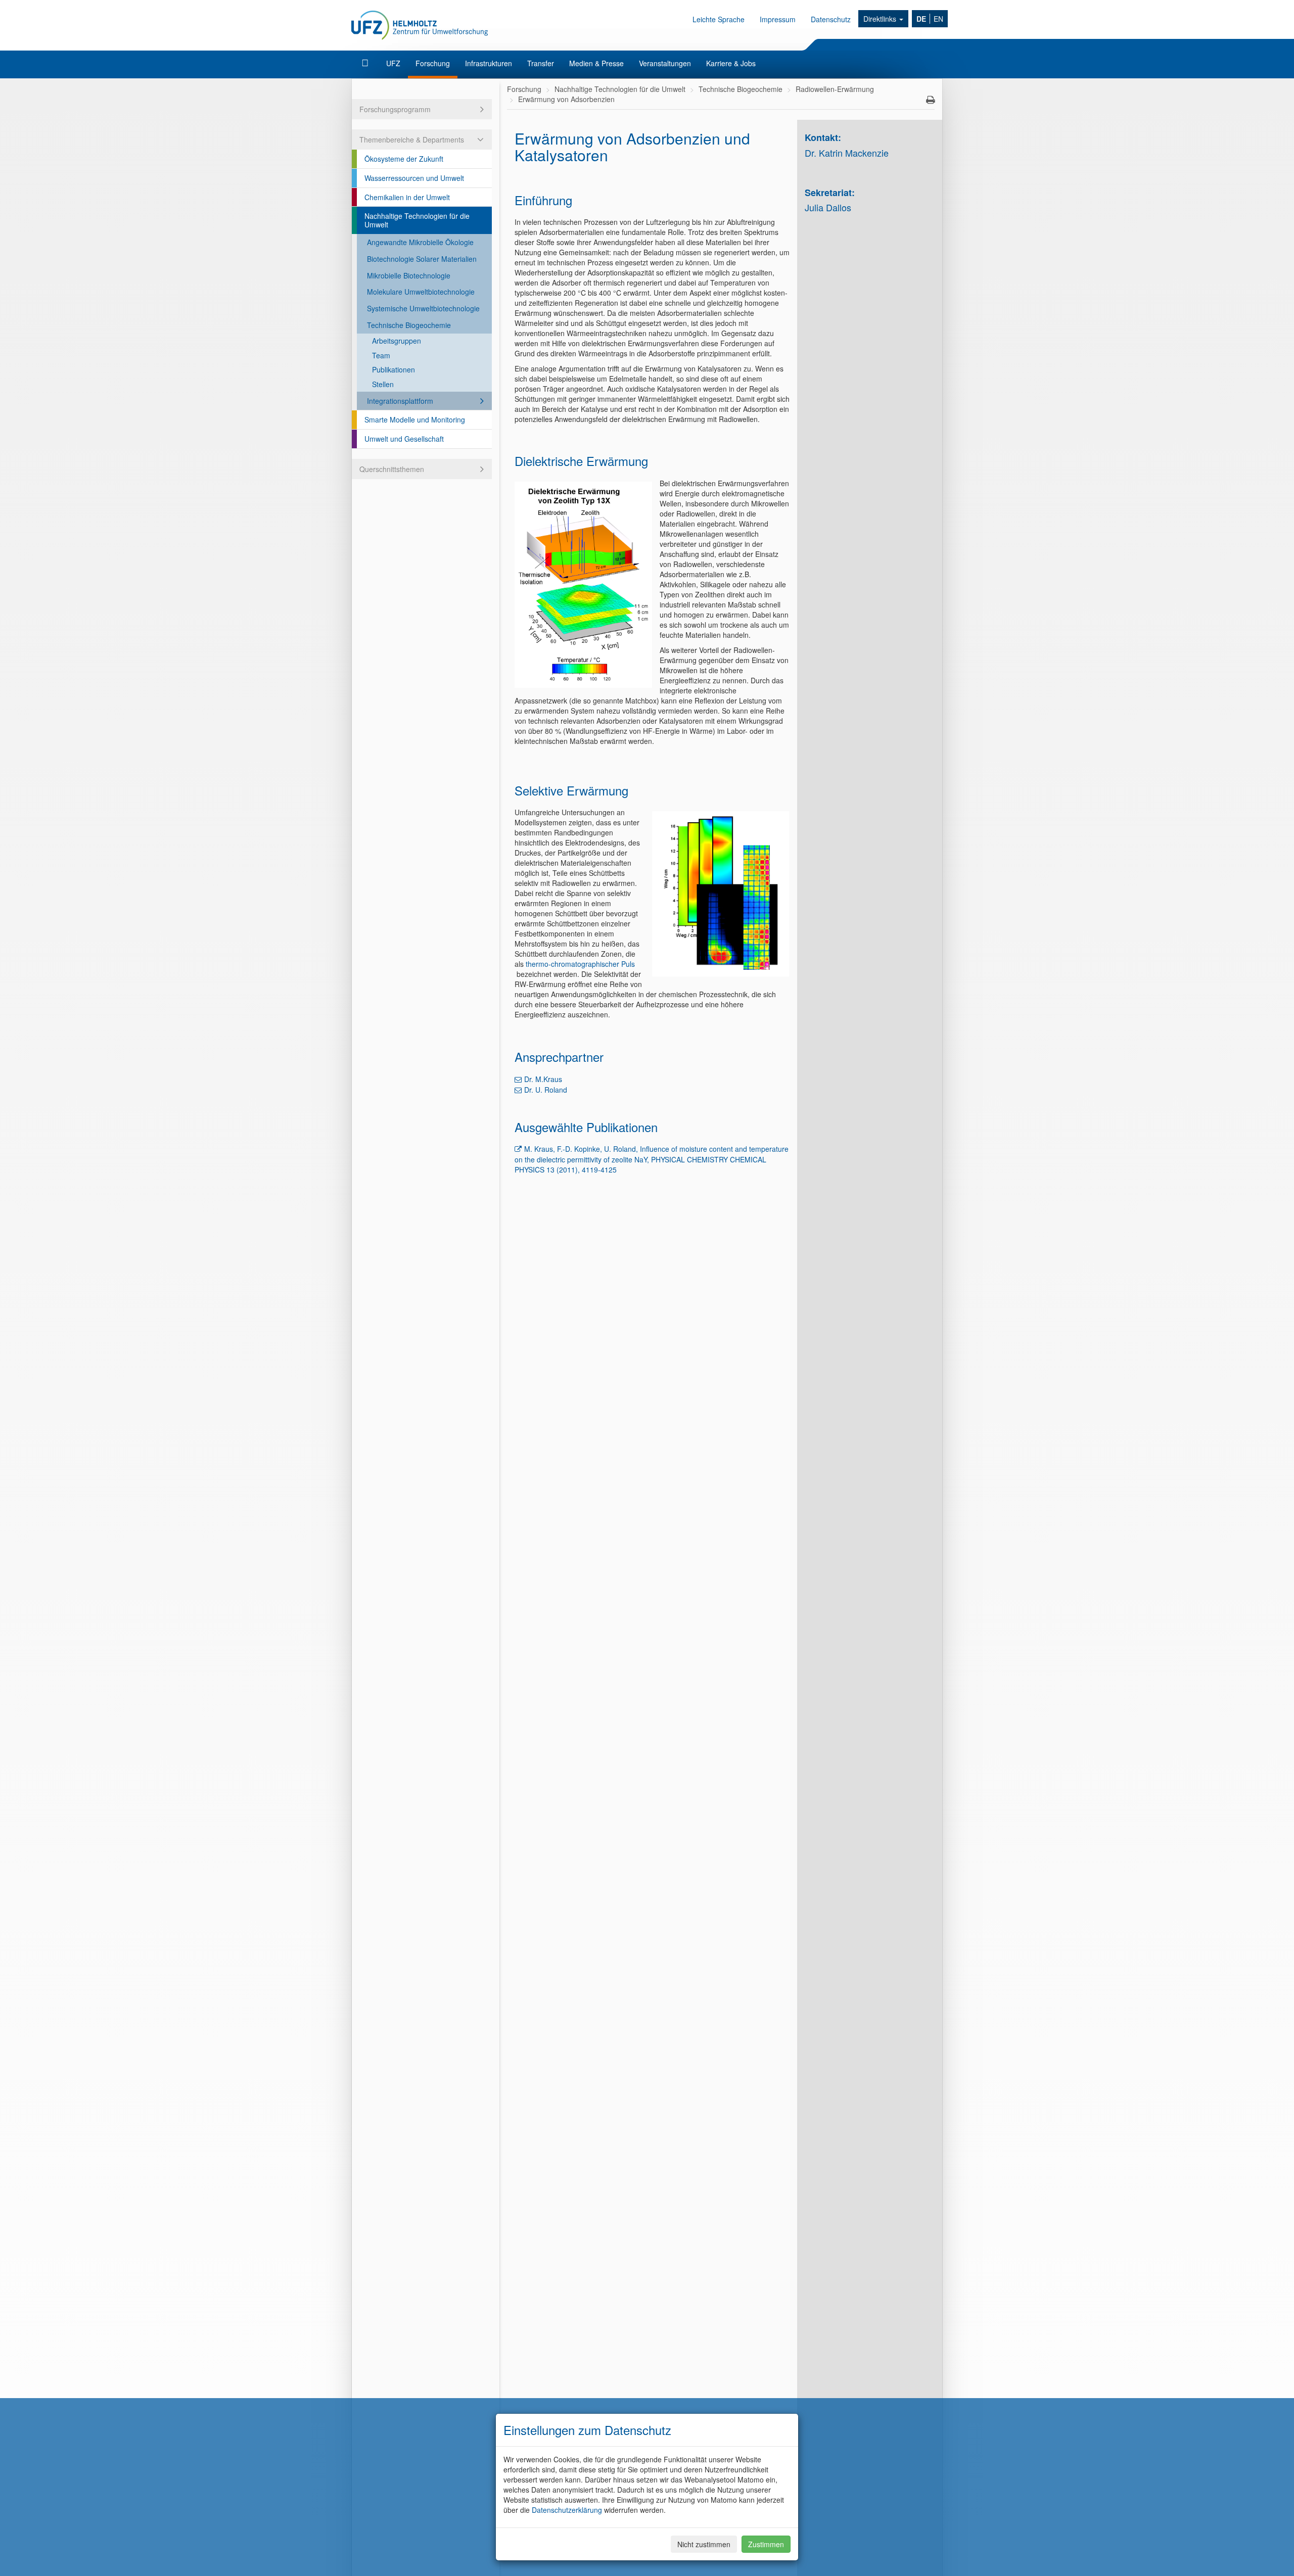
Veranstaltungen (665, 63)
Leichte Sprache (719, 19)
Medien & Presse (596, 63)
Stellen (383, 384)
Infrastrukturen (489, 63)
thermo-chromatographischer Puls (580, 964)
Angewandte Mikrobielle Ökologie (420, 242)
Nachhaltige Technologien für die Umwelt (417, 220)
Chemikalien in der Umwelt (407, 197)
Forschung (433, 63)
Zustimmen (766, 2544)
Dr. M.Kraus (543, 1079)
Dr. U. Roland (546, 1090)
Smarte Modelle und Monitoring (415, 419)
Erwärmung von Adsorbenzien (566, 99)
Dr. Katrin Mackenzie (847, 153)
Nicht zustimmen (704, 2544)
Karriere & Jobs (731, 63)
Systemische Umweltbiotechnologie (423, 308)
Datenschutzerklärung (567, 2510)
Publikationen (394, 369)
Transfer (541, 63)
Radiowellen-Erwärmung (835, 89)
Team (381, 355)
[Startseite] (366, 63)
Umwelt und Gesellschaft (404, 439)
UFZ (393, 63)
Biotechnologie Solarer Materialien (422, 259)
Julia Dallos (828, 207)
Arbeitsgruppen (397, 341)
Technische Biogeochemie (409, 325)
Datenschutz (831, 19)
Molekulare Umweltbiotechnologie (421, 292)
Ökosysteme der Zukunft (404, 159)
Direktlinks (881, 19)
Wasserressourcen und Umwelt (414, 178)
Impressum (778, 19)
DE (921, 19)
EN (938, 19)
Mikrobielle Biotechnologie (409, 275)
